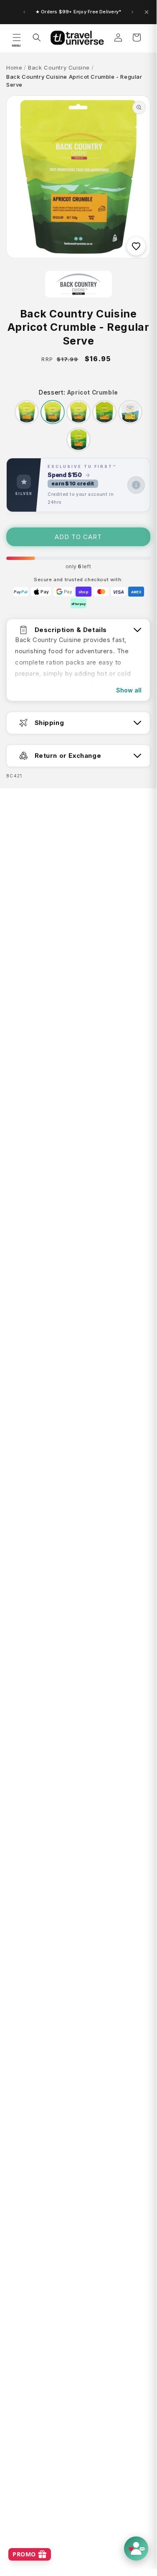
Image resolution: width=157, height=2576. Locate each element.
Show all (129, 690)
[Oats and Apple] (130, 412)
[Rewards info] (136, 485)
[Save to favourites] (136, 246)
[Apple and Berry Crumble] (104, 412)
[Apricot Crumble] (53, 412)
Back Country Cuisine (59, 67)
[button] (17, 37)
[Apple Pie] (27, 412)
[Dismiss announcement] (147, 12)
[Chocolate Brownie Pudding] (78, 412)
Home (14, 67)
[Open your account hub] (136, 2549)
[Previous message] (24, 12)
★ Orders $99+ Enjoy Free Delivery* (78, 12)
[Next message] (132, 12)
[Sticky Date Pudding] (78, 440)
